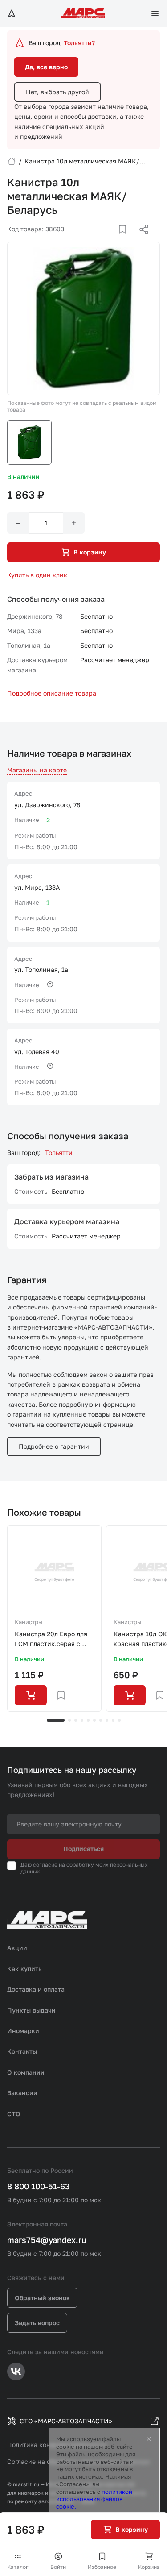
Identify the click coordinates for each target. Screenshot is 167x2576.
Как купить (24, 1969)
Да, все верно (46, 67)
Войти (58, 2567)
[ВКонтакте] (112, 240)
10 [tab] (119, 1720)
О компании (26, 2072)
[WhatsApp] (141, 240)
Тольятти (59, 1153)
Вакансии (22, 2093)
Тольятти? (79, 43)
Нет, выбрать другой (57, 92)
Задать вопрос (37, 2323)
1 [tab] (56, 1720)
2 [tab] (69, 1720)
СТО (14, 2114)
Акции (17, 1948)
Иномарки (23, 2031)
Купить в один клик (37, 575)
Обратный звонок (42, 2298)
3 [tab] (76, 1720)
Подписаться (83, 1849)
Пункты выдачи (31, 2010)
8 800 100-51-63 (39, 2186)
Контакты (22, 2051)
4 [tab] (82, 1720)
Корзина (149, 2567)
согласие (45, 1865)
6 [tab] (94, 1720)
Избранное (102, 2567)
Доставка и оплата (36, 1989)
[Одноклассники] (126, 240)
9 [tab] (113, 1720)
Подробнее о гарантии (54, 1446)
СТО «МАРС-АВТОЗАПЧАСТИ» (66, 2421)
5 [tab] (88, 1720)
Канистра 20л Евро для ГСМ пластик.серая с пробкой (51, 1640)
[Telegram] (98, 240)
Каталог (18, 2567)
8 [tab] (107, 1720)
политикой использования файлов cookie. (94, 2499)
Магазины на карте (37, 770)
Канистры (29, 1622)
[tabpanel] (54, 1618)
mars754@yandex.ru (47, 2240)
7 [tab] (101, 1720)
